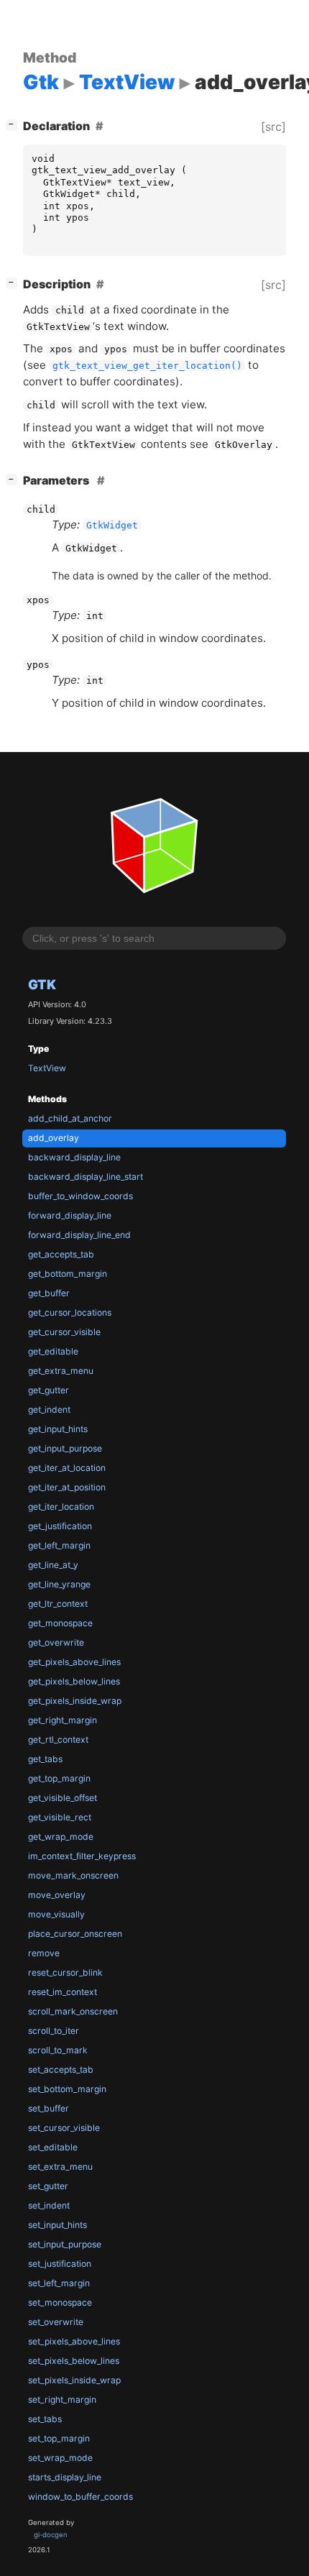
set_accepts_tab (61, 2069)
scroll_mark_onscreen (73, 2011)
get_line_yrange (59, 1584)
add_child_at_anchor (70, 1118)
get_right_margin (63, 1720)
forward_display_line (70, 1215)
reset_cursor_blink (65, 1972)
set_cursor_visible (64, 2128)
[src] (273, 127)
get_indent (49, 1410)
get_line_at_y (53, 1565)
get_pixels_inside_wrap (75, 1701)
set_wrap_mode (60, 2458)
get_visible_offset (63, 1798)
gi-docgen (51, 2535)
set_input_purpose (65, 2244)
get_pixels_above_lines (74, 1662)
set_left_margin (59, 2283)
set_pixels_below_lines (74, 2361)
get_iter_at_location (67, 1468)
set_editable (53, 2147)
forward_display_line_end (79, 1235)
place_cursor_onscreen (75, 1934)
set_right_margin (62, 2399)
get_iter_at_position (67, 1487)
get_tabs (45, 1759)
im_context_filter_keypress (82, 1856)
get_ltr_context (58, 1604)
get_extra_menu (61, 1371)
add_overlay (54, 1138)
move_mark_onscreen (73, 1875)
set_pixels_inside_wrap (74, 2380)
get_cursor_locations (70, 1312)
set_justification (60, 2264)
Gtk (42, 984)
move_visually (56, 1914)
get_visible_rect (60, 1817)
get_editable (53, 1351)
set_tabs (45, 2419)
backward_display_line (74, 1157)
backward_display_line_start (86, 1177)
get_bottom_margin (68, 1274)
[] (14, 124)
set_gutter (48, 2186)
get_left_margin (59, 1545)
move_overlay (57, 1895)
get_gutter (49, 1390)
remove (44, 1953)
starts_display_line (65, 2477)
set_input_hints (57, 2225)
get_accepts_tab (61, 1254)
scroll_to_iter (54, 2031)
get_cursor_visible (64, 1332)
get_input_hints (58, 1429)
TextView (47, 1068)
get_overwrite (56, 1642)
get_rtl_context (58, 1740)
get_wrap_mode (61, 1837)
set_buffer (49, 2108)
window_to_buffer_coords (80, 2497)
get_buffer (49, 1293)
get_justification (60, 1526)
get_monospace (60, 1623)
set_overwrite (56, 2322)
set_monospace (60, 2302)
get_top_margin (59, 1778)
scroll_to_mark (58, 2050)
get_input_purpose (65, 1448)
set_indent (49, 2205)
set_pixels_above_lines (74, 2341)
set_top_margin (59, 2438)
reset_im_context (63, 1992)
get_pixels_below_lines (74, 1681)
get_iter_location (61, 1507)
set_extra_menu (60, 2167)
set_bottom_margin (67, 2089)
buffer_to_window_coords (80, 1196)
